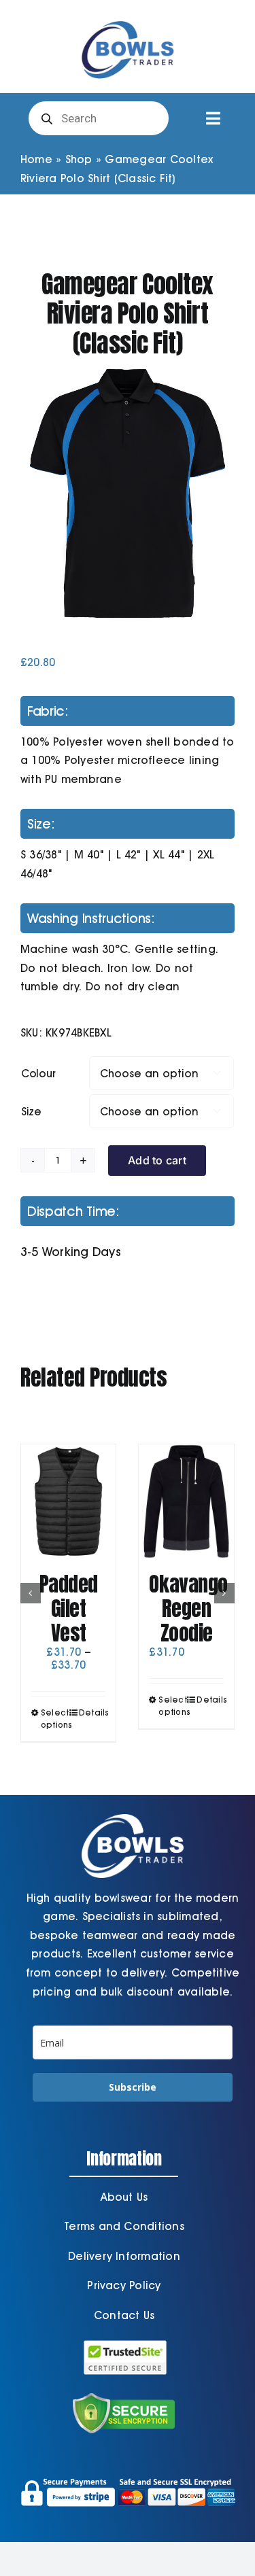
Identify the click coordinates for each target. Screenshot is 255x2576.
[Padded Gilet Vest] (69, 1501)
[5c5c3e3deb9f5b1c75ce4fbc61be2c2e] (128, 493)
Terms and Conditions (124, 2226)
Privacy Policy (124, 2285)
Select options (54, 1719)
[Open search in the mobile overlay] (99, 118)
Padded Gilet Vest (69, 1608)
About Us (124, 2197)
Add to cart (157, 1160)
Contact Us (124, 2315)
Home (36, 159)
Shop (79, 159)
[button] (31, 1593)
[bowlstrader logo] (128, 19)
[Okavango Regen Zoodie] (186, 1501)
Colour (38, 1074)
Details (92, 1712)
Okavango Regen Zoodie (188, 1608)
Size (31, 1112)
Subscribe (133, 2087)
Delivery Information (124, 2256)
